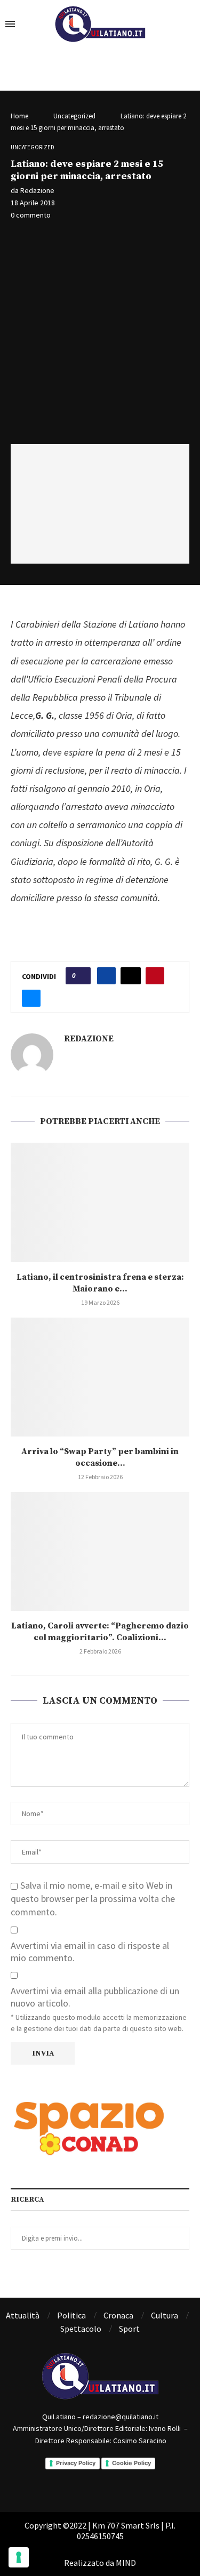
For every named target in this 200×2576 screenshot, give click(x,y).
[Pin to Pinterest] (155, 976)
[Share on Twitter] (131, 976)
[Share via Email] (31, 998)
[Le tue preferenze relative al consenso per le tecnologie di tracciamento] (19, 2557)
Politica (71, 2315)
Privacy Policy (76, 2463)
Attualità (23, 2315)
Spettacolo (81, 2329)
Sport (129, 2329)
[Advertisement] (100, 334)
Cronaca (118, 2315)
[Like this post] (81, 976)
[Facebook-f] (85, 2480)
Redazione (37, 190)
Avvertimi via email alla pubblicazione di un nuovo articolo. (95, 1997)
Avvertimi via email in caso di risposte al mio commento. (90, 1952)
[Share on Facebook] (106, 976)
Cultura (165, 2315)
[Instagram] (115, 2480)
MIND (126, 2563)
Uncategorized (74, 116)
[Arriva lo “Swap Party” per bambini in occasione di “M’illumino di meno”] (100, 1377)
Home (19, 116)
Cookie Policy (131, 2463)
